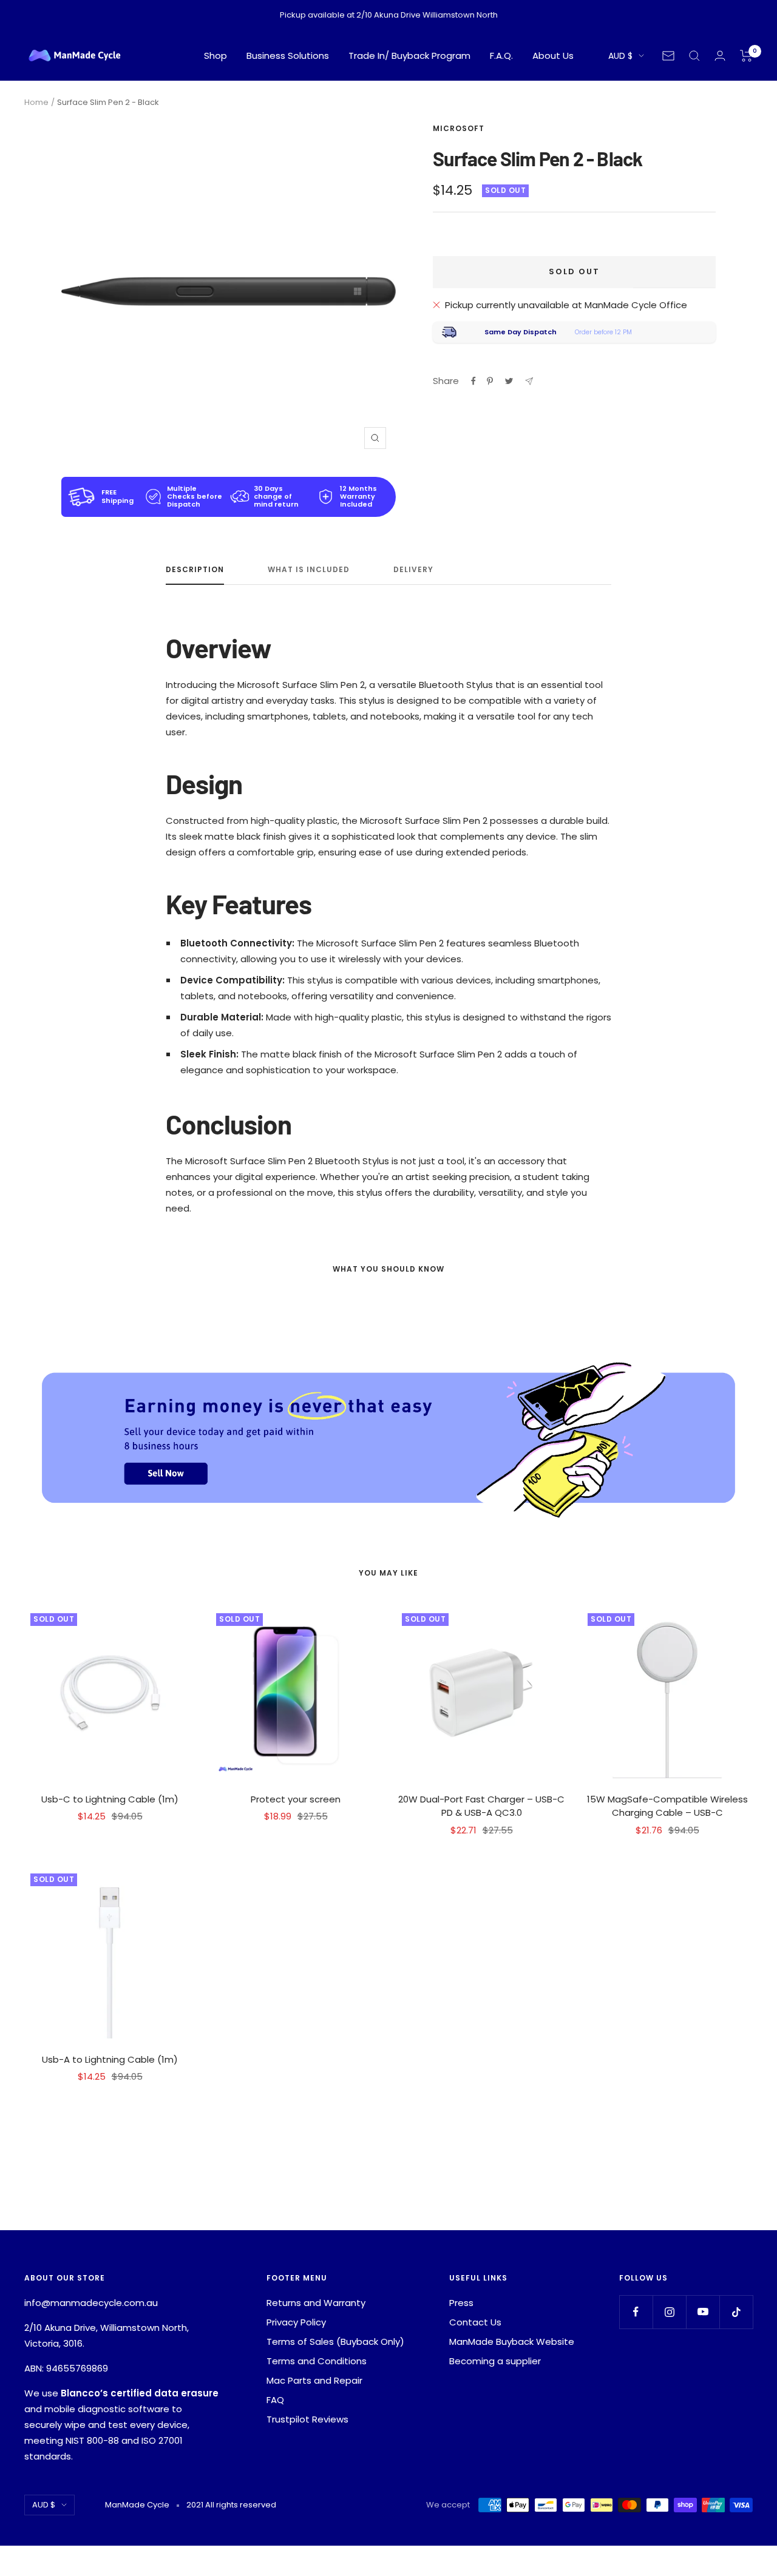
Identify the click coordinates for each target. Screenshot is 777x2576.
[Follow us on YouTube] (703, 2312)
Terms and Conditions (317, 2361)
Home (36, 102)
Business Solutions (288, 56)
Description (195, 570)
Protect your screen (296, 1799)
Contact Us (475, 2322)
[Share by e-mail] (529, 381)
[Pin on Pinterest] (490, 381)
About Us (553, 56)
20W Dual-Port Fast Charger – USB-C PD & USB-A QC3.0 (481, 1806)
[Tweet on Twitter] (509, 381)
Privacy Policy (296, 2322)
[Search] (694, 56)
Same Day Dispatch (521, 332)
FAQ (275, 2400)
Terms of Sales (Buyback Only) (335, 2342)
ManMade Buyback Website (512, 2342)
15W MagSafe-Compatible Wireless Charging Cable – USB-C (667, 1806)
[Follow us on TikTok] (736, 2312)
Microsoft (459, 128)
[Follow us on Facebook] (636, 2312)
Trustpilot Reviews (307, 2419)
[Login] (720, 56)
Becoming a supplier (495, 2361)
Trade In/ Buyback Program (409, 56)
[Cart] (746, 56)
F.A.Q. (501, 56)
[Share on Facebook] (473, 381)
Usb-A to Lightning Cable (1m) (110, 2059)
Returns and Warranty (316, 2303)
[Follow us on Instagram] (669, 2312)
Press (461, 2303)
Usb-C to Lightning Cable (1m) (110, 1799)
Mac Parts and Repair (314, 2380)
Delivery (413, 570)
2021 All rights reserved (231, 2505)
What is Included (309, 570)
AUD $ (620, 56)
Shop (215, 56)
